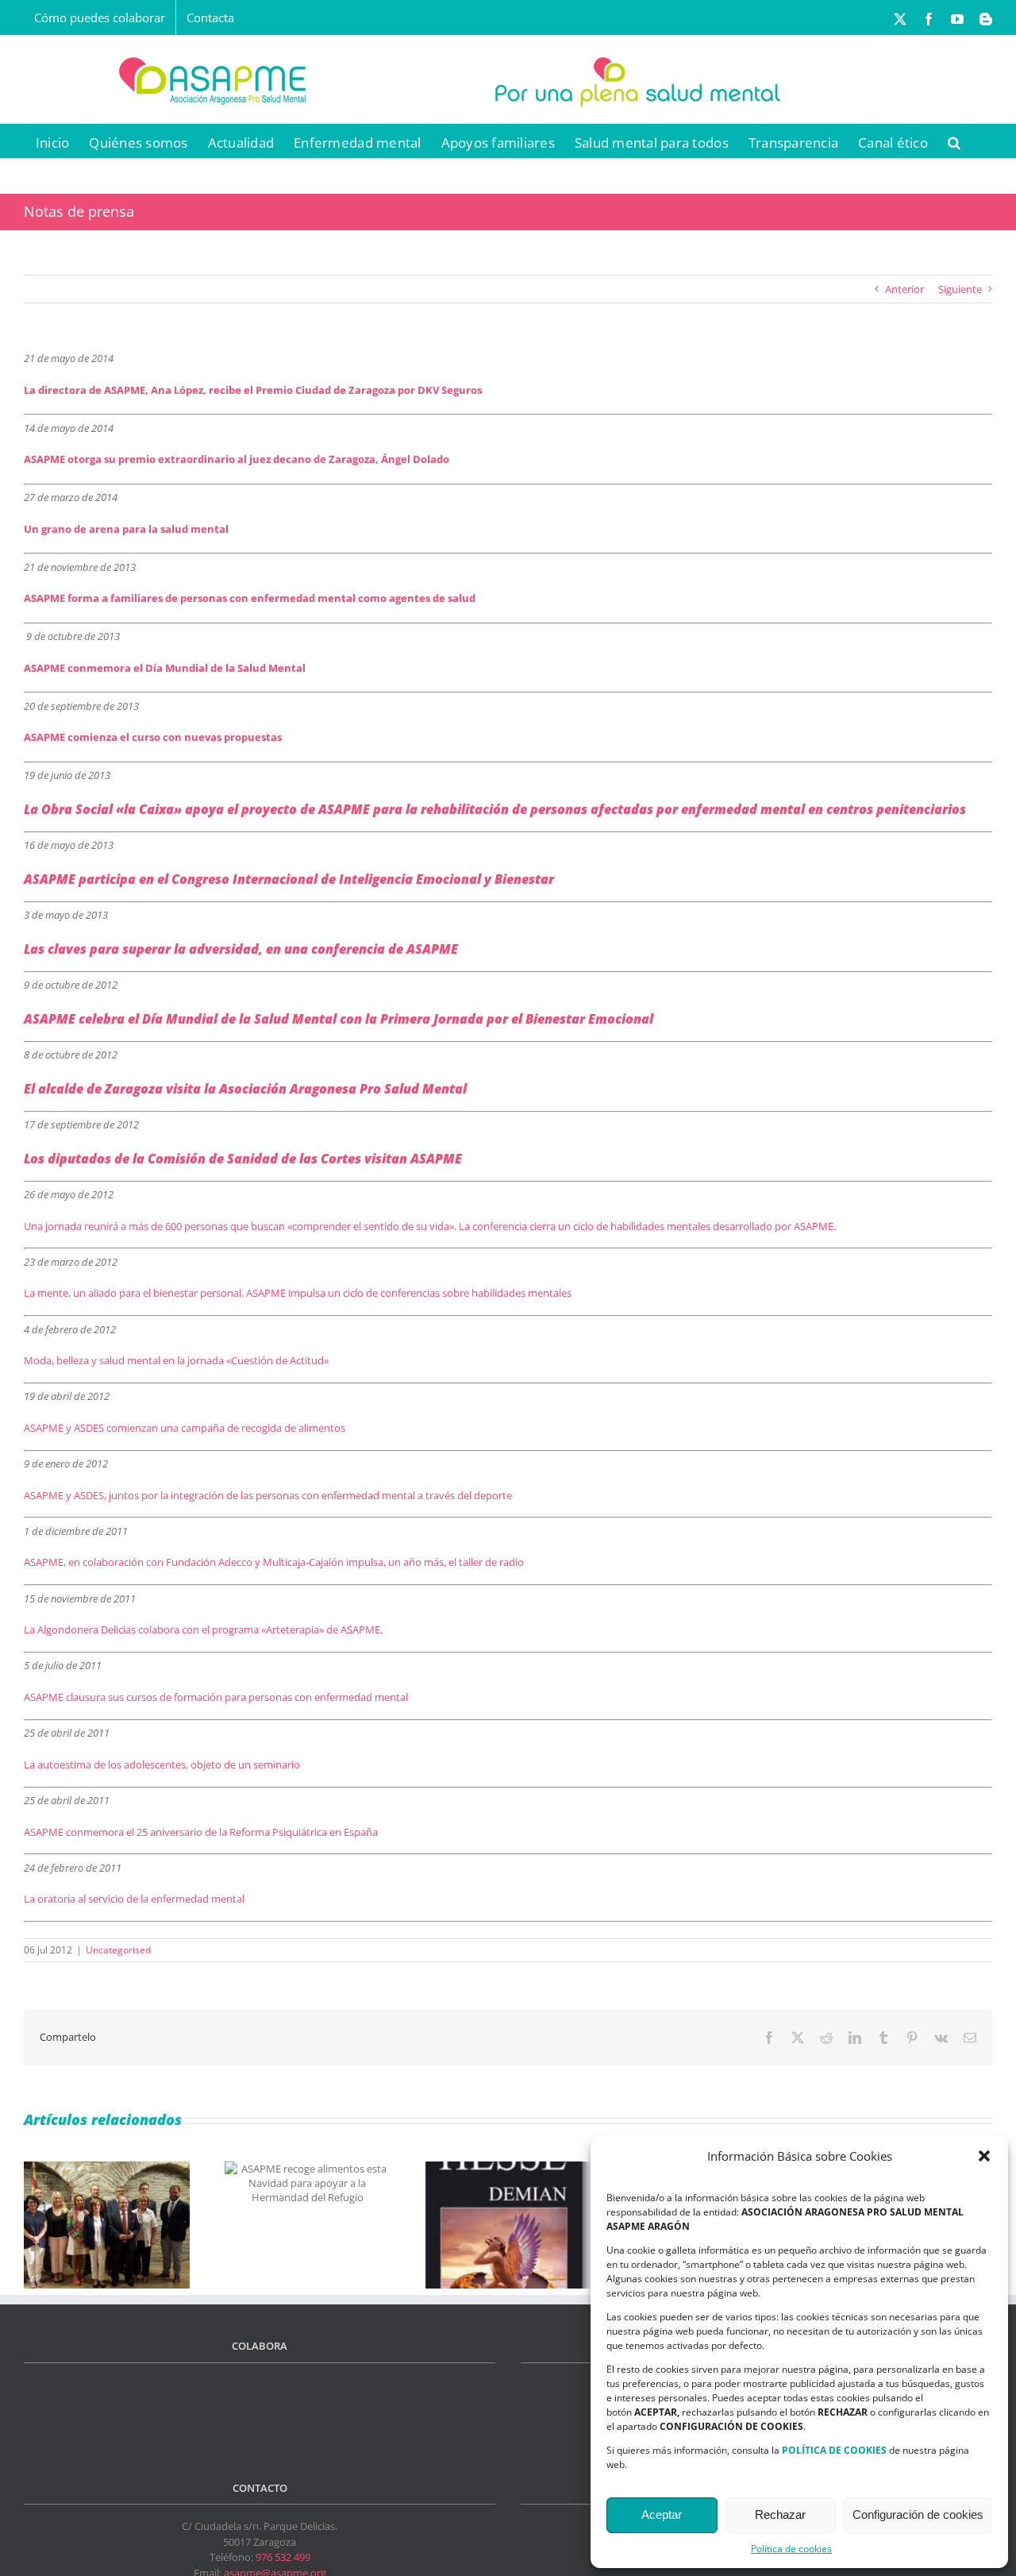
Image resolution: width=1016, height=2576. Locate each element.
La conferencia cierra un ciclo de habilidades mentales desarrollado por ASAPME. (646, 1226)
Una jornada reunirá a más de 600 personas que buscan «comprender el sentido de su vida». (240, 1226)
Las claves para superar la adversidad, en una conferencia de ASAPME (241, 949)
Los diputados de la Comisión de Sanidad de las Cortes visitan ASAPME (243, 1159)
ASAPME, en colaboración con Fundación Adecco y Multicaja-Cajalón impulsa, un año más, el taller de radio (274, 1562)
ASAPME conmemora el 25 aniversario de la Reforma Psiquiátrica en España (201, 1832)
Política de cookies (791, 2549)
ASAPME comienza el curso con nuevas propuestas (153, 737)
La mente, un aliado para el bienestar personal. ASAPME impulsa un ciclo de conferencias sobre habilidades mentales (298, 1293)
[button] (984, 2156)
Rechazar (780, 2514)
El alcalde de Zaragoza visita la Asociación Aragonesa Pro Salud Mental (245, 1089)
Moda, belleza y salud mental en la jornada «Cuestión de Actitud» (176, 1360)
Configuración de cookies (918, 2514)
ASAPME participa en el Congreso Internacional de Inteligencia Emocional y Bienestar (289, 879)
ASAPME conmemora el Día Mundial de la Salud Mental (165, 668)
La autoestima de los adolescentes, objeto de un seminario (162, 1764)
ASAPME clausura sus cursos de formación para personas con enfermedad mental (216, 1697)
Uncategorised (118, 1950)
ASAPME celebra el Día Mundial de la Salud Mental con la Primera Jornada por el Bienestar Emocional (339, 1019)
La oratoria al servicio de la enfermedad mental (134, 1899)
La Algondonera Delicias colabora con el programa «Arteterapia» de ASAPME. (203, 1629)
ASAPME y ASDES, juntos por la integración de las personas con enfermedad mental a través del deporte (268, 1495)
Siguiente (960, 289)
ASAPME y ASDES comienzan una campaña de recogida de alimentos (185, 1428)
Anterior (904, 289)
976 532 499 (283, 2557)
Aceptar (662, 2514)
